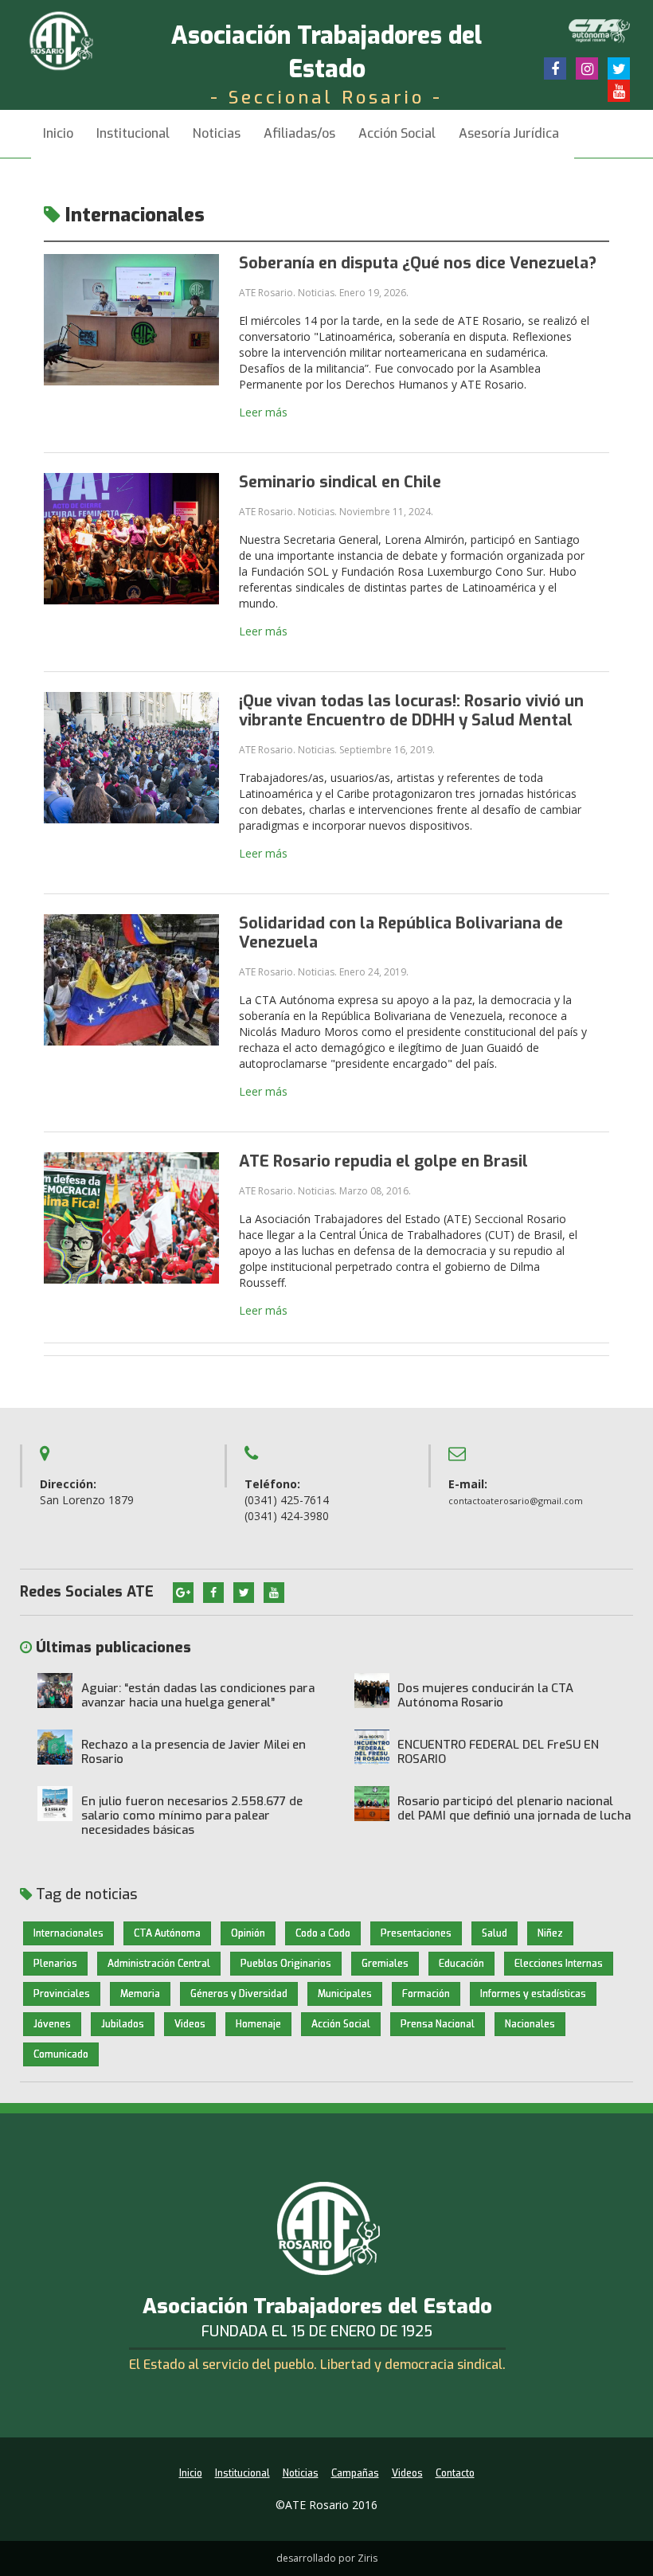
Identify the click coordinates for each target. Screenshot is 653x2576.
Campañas (355, 2473)
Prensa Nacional (438, 2024)
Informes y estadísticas (533, 1994)
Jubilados (123, 2024)
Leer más (263, 412)
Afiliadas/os (299, 133)
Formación (426, 1994)
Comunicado (61, 2054)
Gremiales (385, 1964)
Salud (495, 1933)
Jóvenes (52, 2024)
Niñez (550, 1933)
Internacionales (68, 1933)
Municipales (345, 1994)
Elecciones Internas (559, 1964)
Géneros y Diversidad (239, 1994)
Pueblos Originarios (286, 1964)
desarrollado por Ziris (327, 2558)
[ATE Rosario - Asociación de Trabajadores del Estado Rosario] (73, 39)
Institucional (242, 2473)
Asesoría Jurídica (509, 133)
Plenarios (55, 1964)
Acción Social (397, 133)
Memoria (140, 1994)
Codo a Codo (323, 1933)
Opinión (248, 1933)
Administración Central (159, 1964)
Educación (461, 1964)
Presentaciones (416, 1933)
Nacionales (530, 2024)
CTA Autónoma (167, 1933)
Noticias (217, 133)
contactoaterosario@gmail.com (516, 1501)
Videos (190, 2024)
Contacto (455, 2473)
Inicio (58, 133)
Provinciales (62, 1994)
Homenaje (258, 2024)
